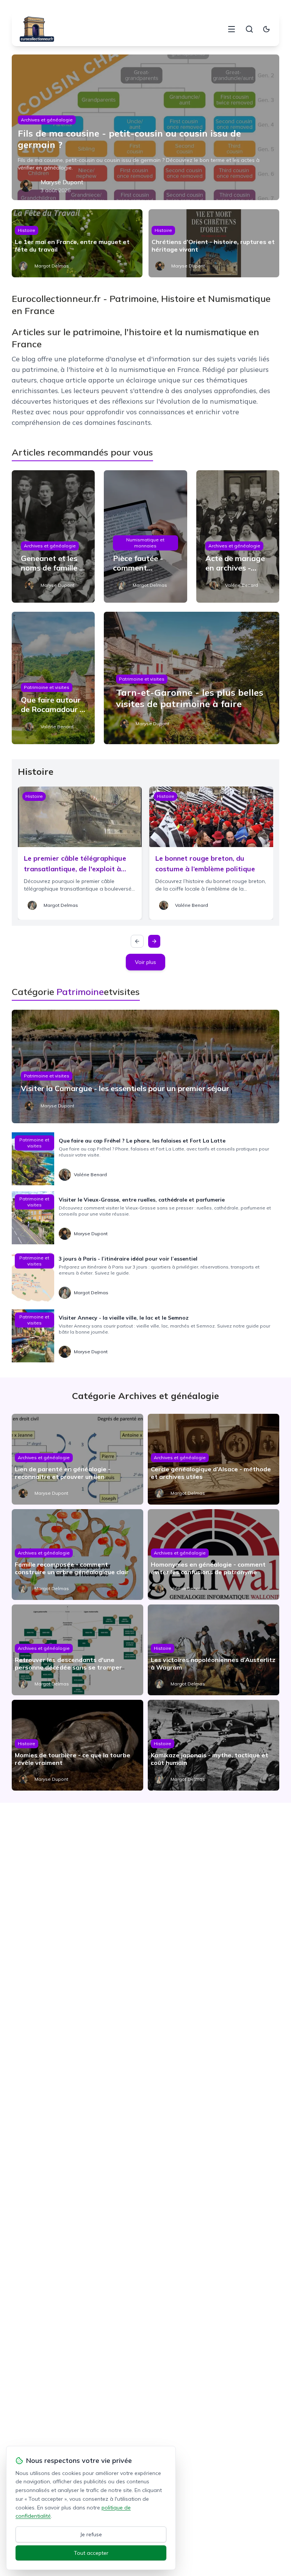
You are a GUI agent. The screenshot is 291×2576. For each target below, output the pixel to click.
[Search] (249, 29)
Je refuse (91, 2534)
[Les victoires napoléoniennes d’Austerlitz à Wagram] (214, 1650)
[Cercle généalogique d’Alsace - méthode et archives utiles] (214, 1459)
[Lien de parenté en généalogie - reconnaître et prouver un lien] (77, 1459)
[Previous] (137, 941)
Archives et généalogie (47, 120)
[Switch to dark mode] (266, 29)
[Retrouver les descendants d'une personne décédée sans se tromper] (77, 1650)
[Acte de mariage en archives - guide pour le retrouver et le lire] (238, 536)
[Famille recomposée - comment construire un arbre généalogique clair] (77, 1555)
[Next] (154, 941)
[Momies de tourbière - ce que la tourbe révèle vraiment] (77, 1745)
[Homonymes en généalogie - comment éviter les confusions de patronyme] (214, 1555)
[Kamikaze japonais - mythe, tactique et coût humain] (214, 1745)
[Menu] (232, 29)
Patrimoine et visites (47, 687)
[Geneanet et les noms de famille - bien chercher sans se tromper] (53, 536)
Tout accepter (91, 2553)
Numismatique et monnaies (145, 543)
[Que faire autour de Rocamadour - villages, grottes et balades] (53, 678)
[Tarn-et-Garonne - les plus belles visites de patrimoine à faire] (192, 678)
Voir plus (145, 962)
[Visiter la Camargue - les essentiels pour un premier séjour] (146, 1066)
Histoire (27, 230)
